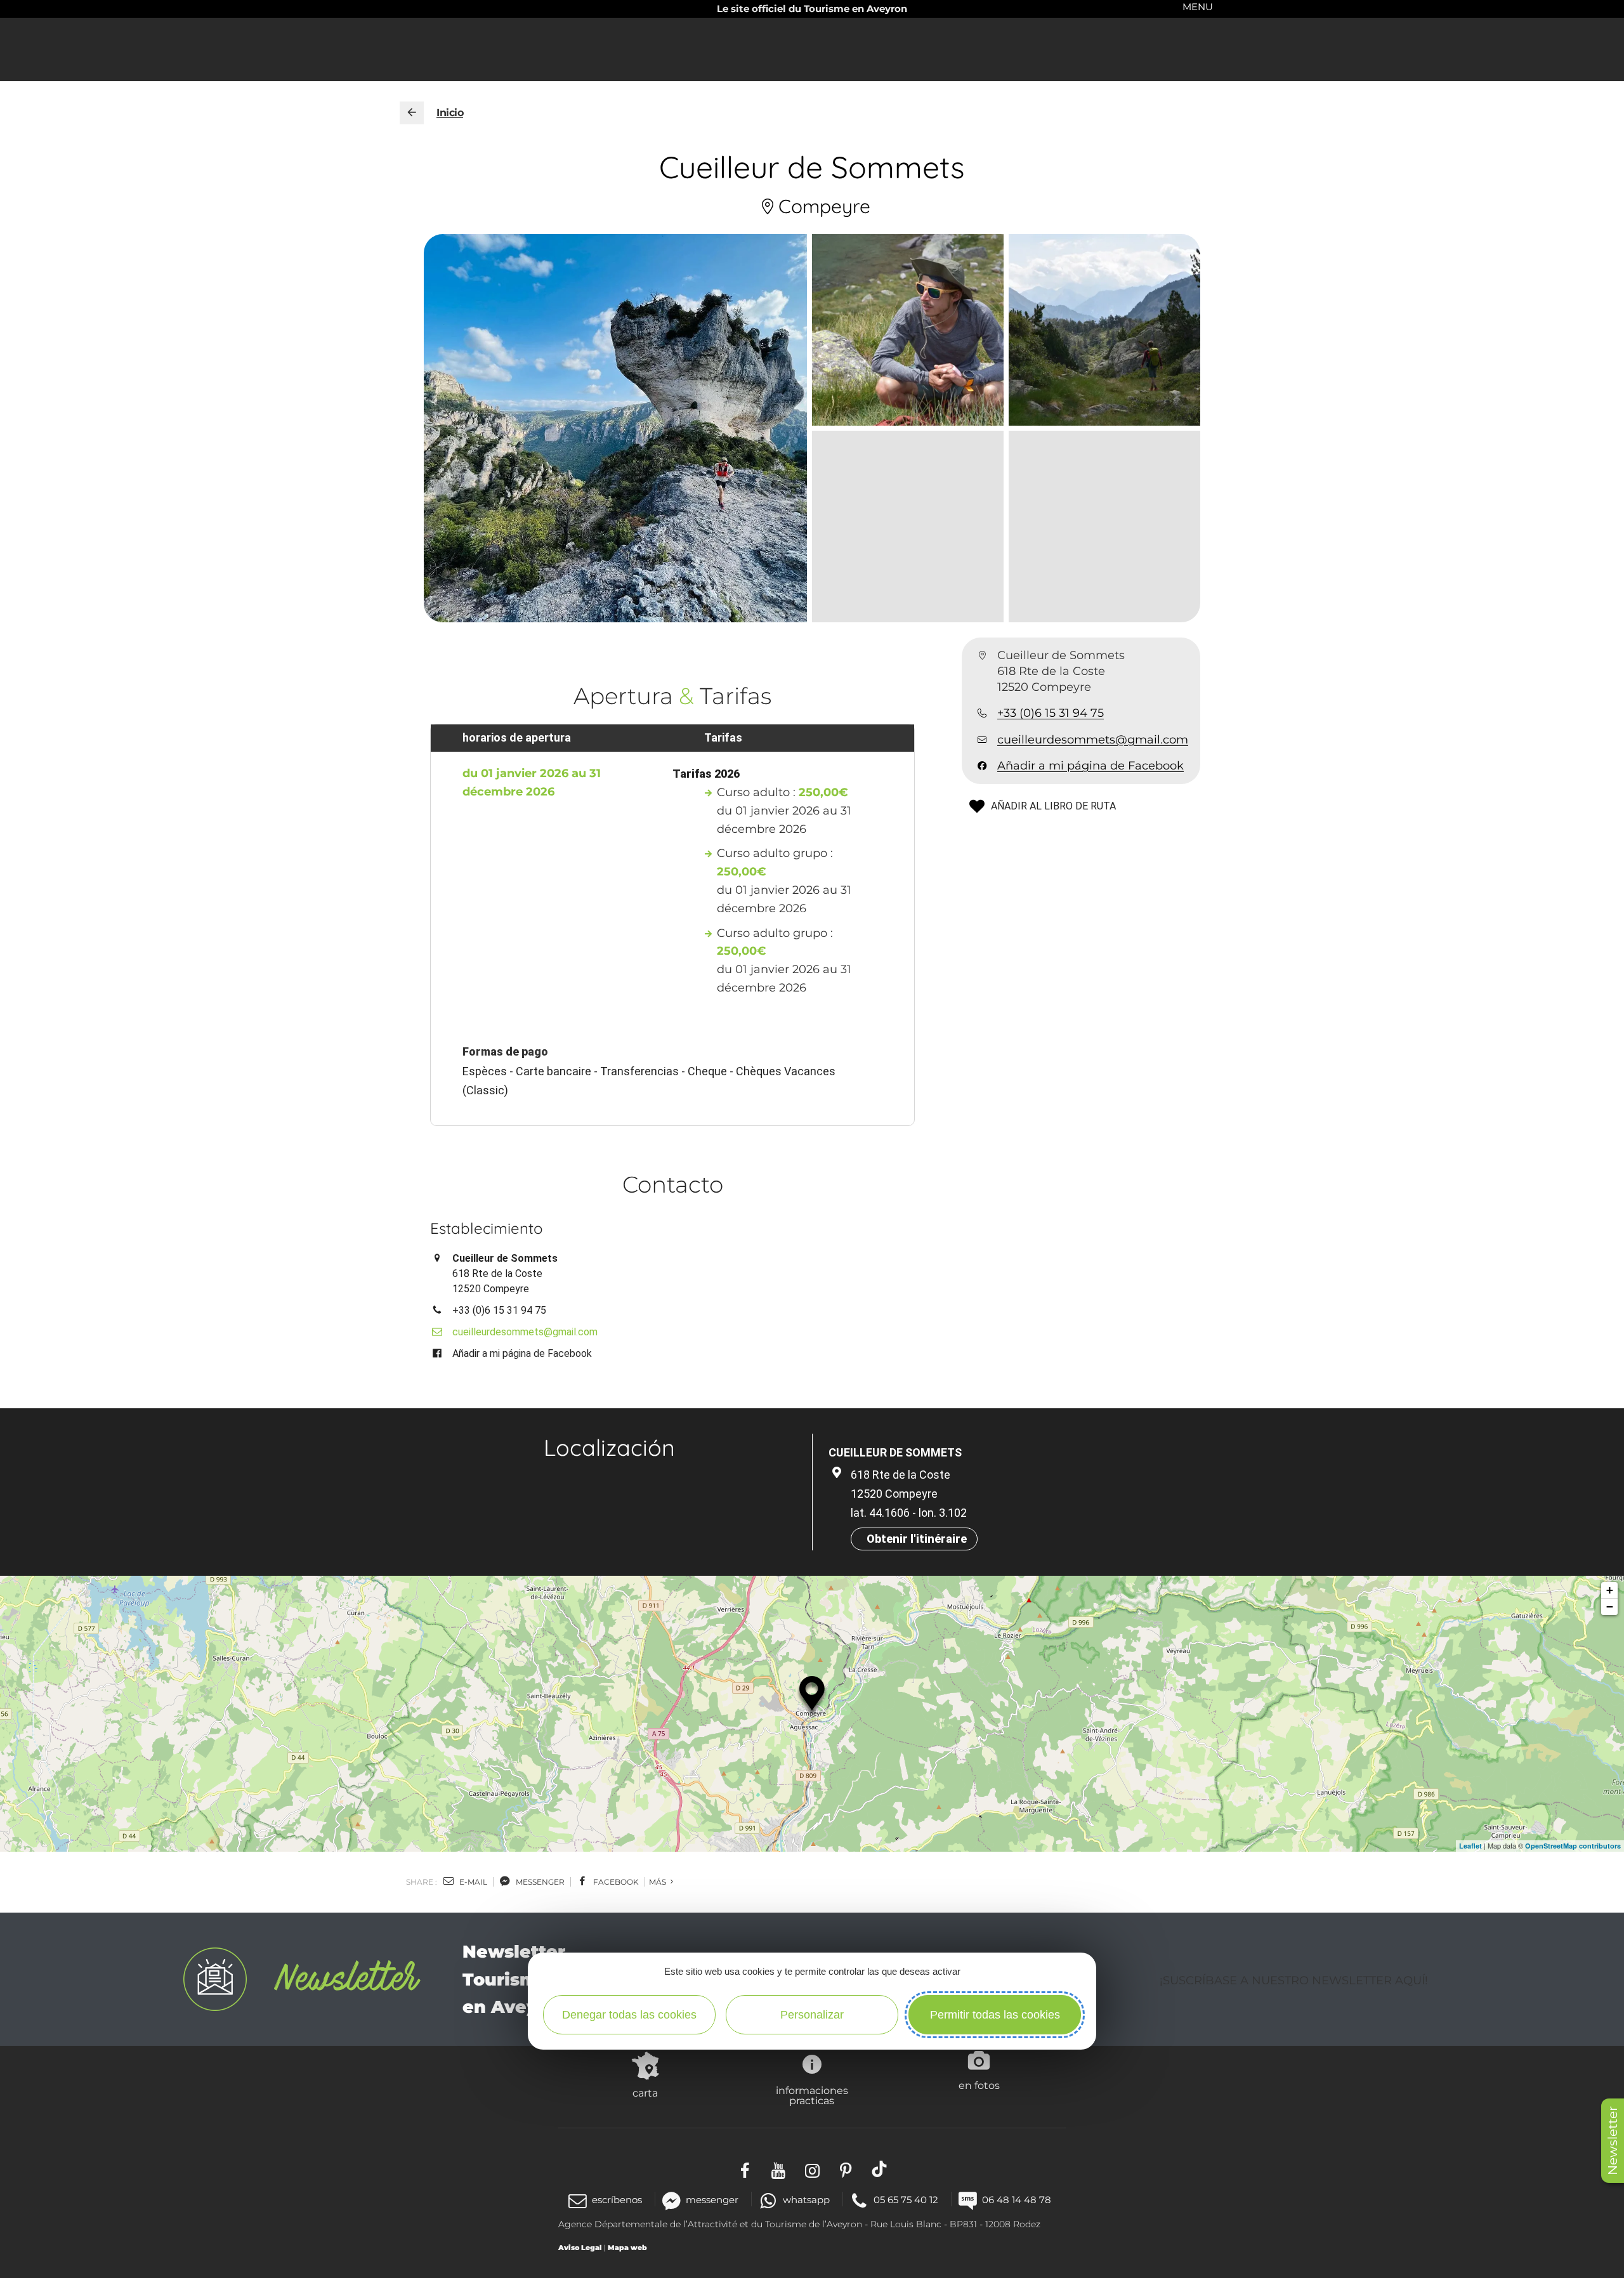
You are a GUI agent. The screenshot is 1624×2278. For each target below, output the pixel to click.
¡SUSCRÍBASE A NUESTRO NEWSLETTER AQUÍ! (1294, 1980)
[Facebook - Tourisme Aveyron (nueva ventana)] (745, 2169)
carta (645, 2093)
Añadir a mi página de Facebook (1090, 766)
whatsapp (806, 2200)
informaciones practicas (812, 2095)
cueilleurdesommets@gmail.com (1093, 740)
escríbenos (617, 2200)
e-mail (472, 1882)
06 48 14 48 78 (1017, 2200)
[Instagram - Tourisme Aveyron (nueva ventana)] (812, 2169)
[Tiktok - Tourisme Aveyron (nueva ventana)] (880, 2169)
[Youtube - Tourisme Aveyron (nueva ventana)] (779, 2169)
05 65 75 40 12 (906, 2200)
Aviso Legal (580, 2248)
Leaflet (1470, 1846)
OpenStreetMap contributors (1573, 1846)
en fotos (979, 2085)
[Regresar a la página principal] (412, 113)
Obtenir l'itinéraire (917, 1539)
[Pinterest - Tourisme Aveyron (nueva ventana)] (846, 2169)
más (658, 1882)
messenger (539, 1882)
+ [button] (1610, 1590)
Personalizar (812, 2015)
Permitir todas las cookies (995, 2015)
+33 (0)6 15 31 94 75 (1051, 714)
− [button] (1610, 1607)
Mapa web (627, 2248)
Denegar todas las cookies (629, 2015)
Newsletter (1613, 2141)
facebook (615, 1882)
